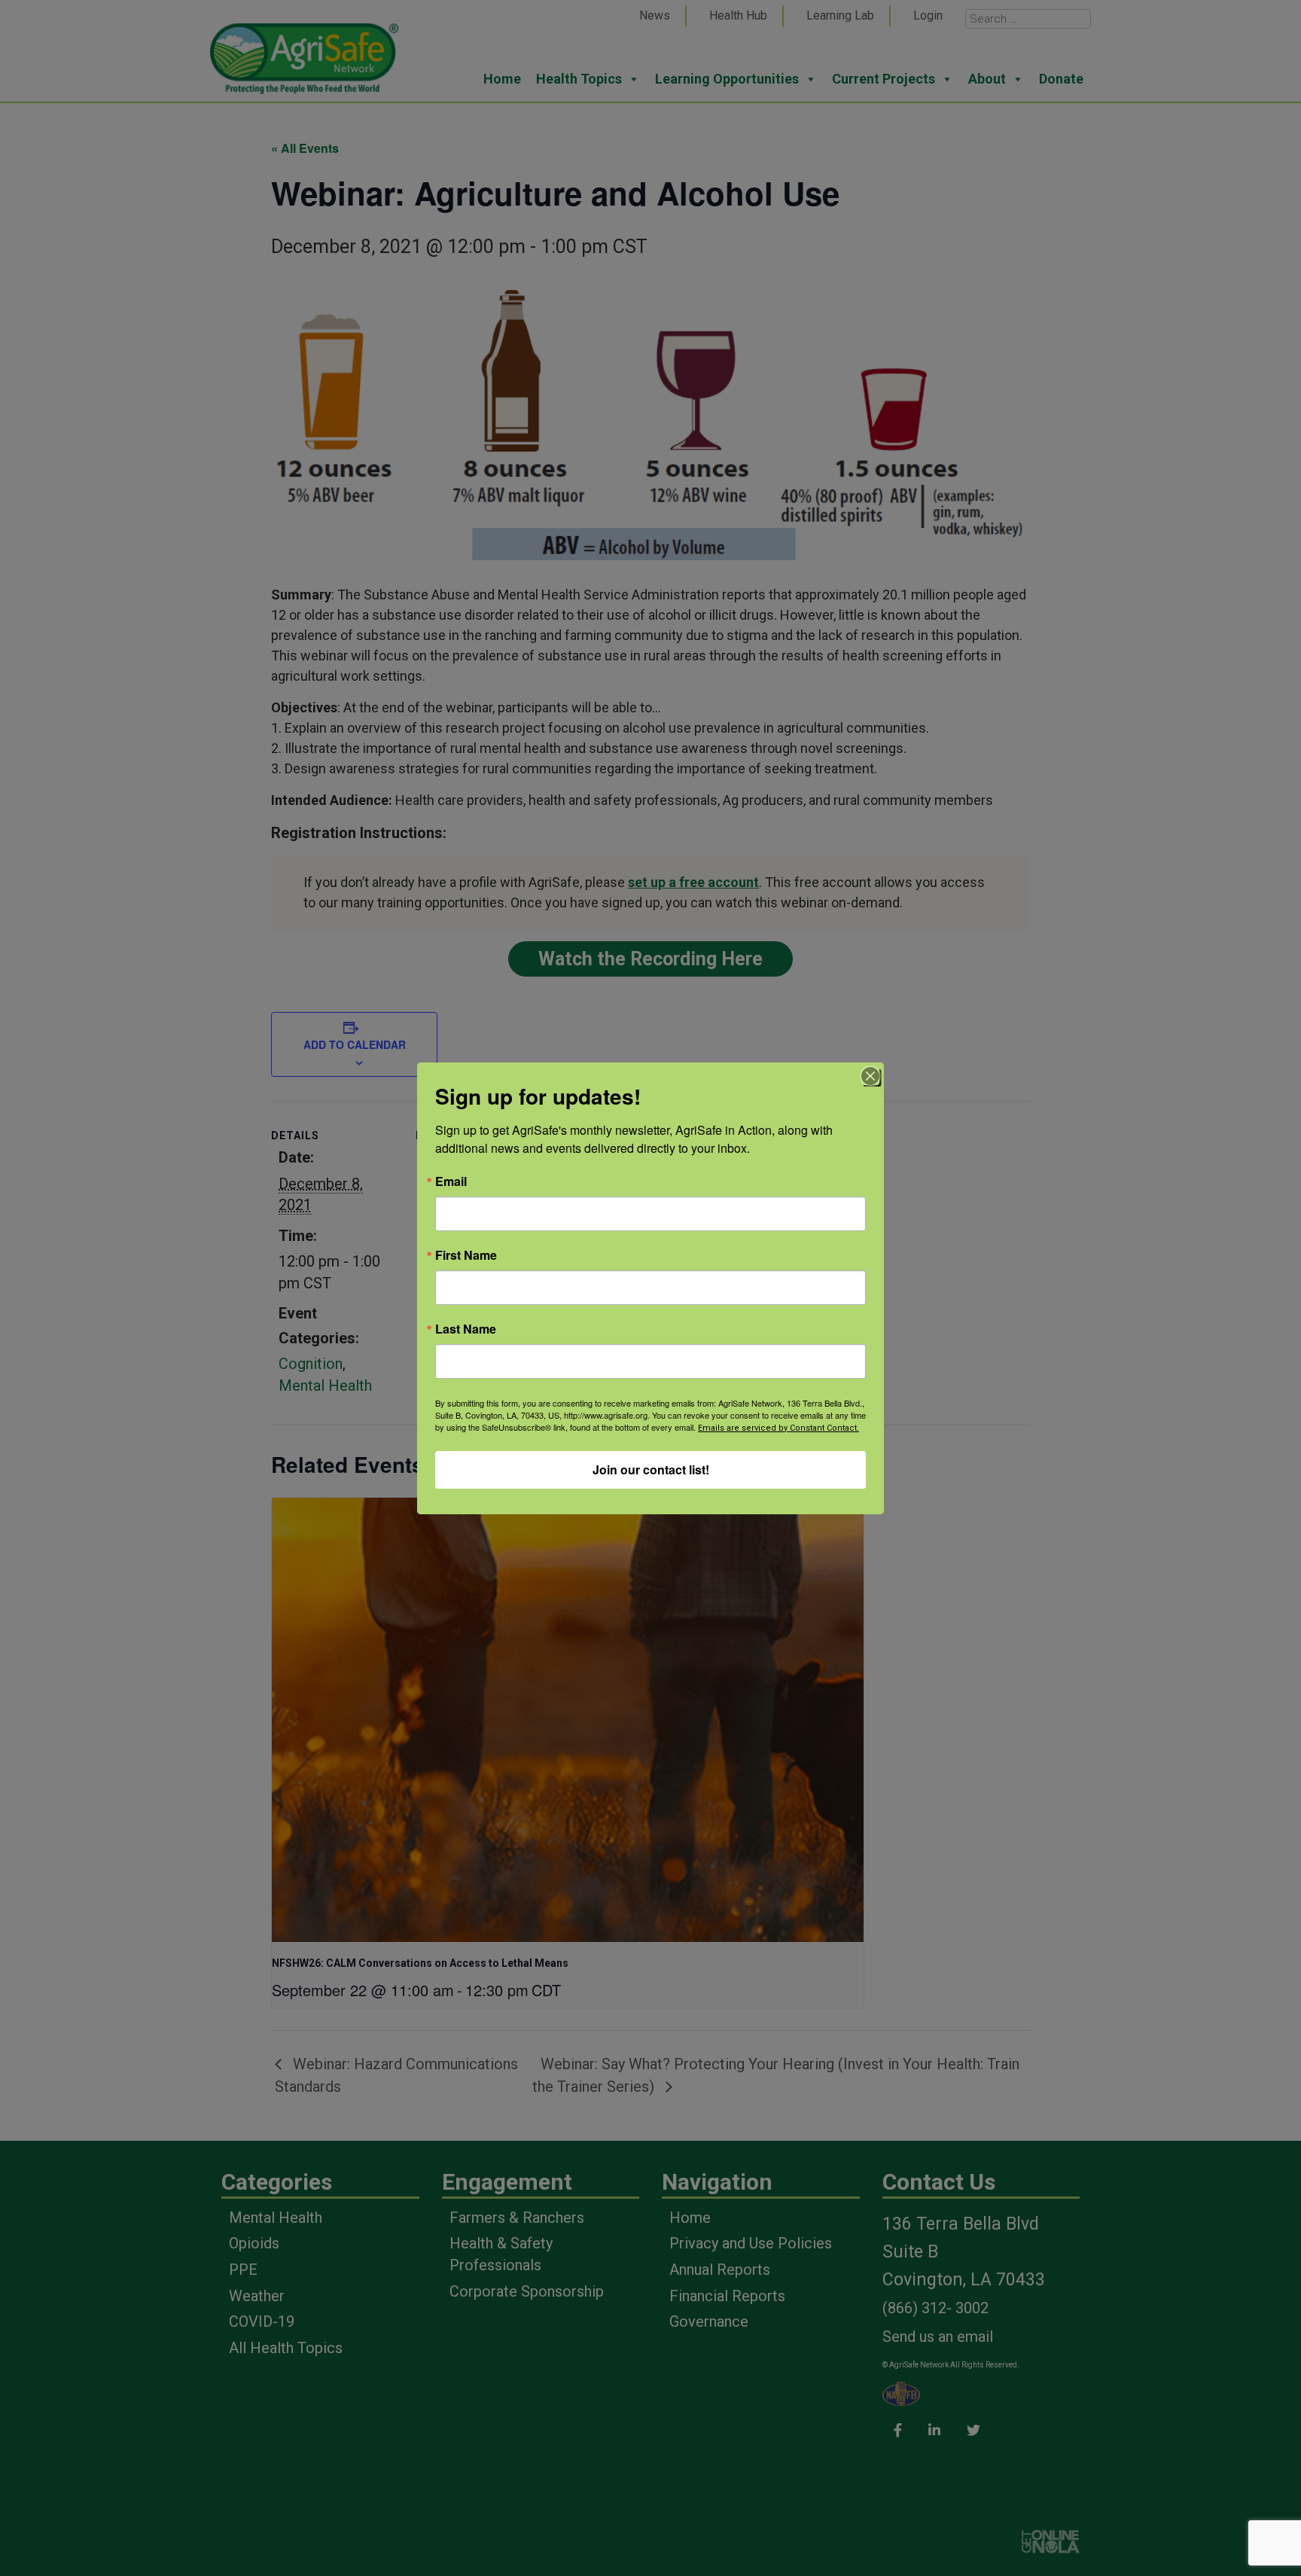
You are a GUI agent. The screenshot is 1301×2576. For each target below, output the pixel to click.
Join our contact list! (651, 1469)
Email (451, 1181)
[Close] (870, 1076)
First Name (466, 1255)
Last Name (466, 1329)
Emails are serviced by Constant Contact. (778, 1428)
